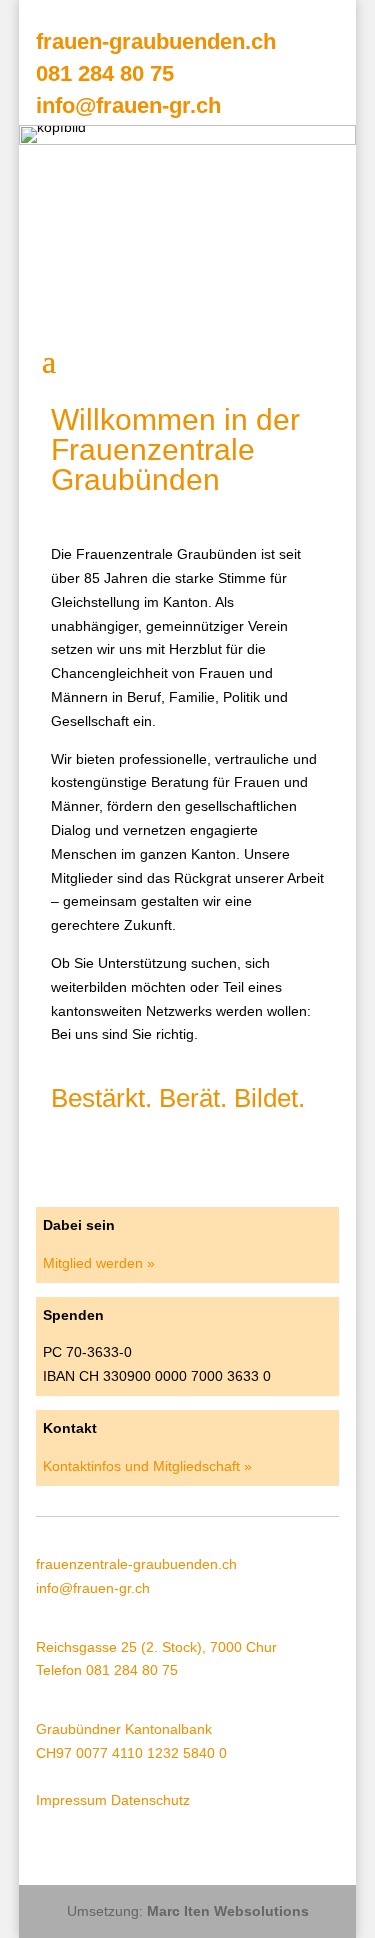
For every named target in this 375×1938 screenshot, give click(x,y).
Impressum (71, 1800)
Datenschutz (150, 1800)
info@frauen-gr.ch (128, 105)
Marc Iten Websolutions (228, 1911)
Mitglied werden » (99, 1263)
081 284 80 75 (105, 73)
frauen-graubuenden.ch (156, 41)
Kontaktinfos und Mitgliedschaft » (147, 1466)
